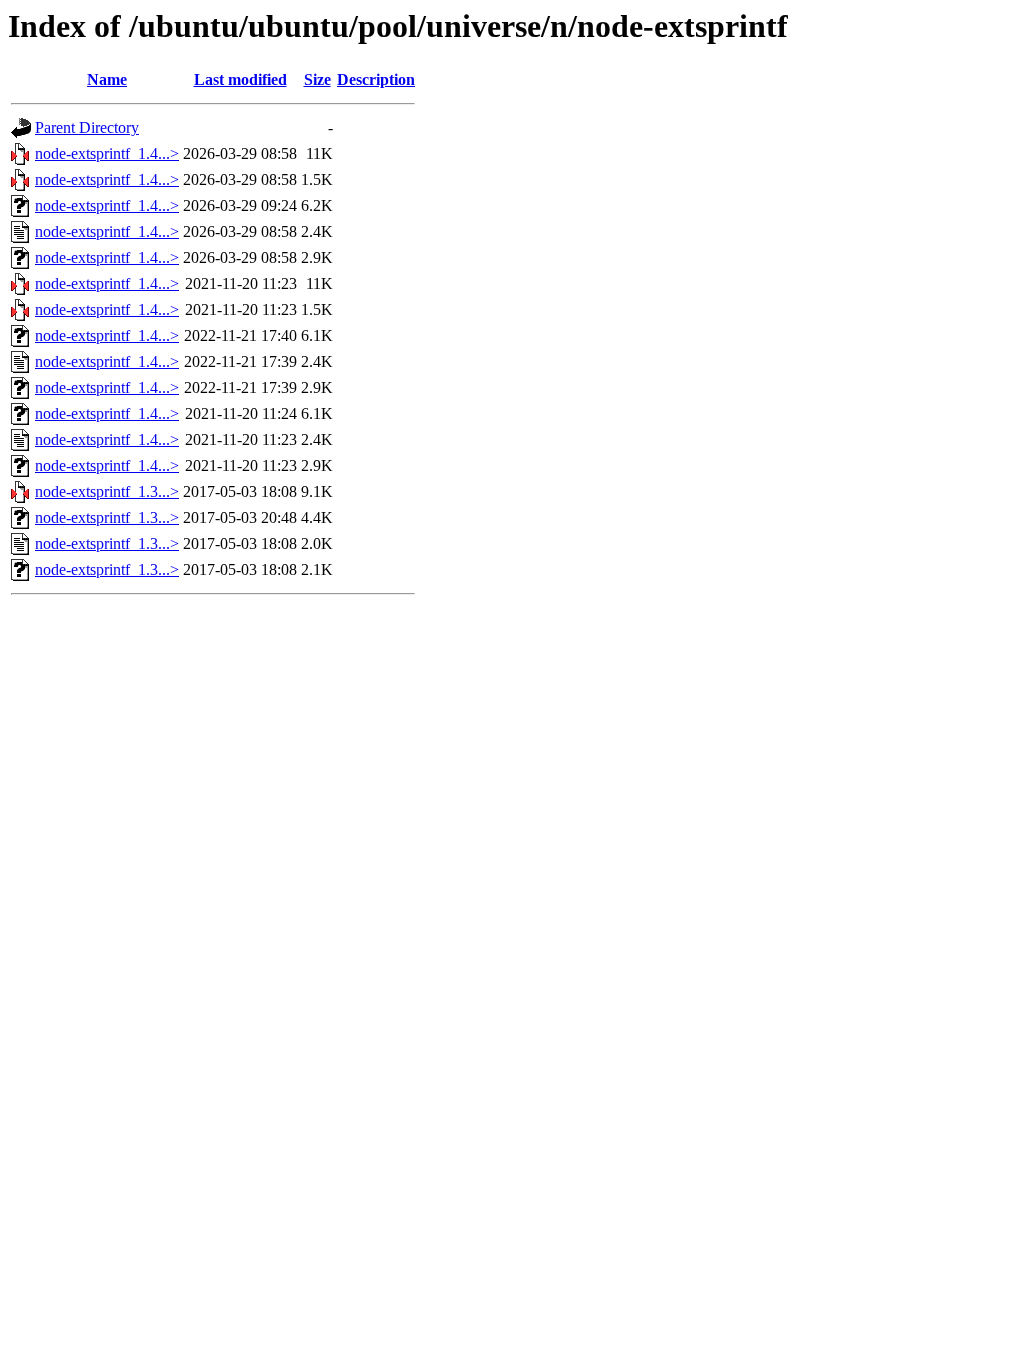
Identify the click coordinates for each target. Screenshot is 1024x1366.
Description (376, 79)
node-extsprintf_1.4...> (107, 153)
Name (107, 79)
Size (317, 79)
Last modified (240, 79)
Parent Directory (87, 127)
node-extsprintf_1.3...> (107, 491)
